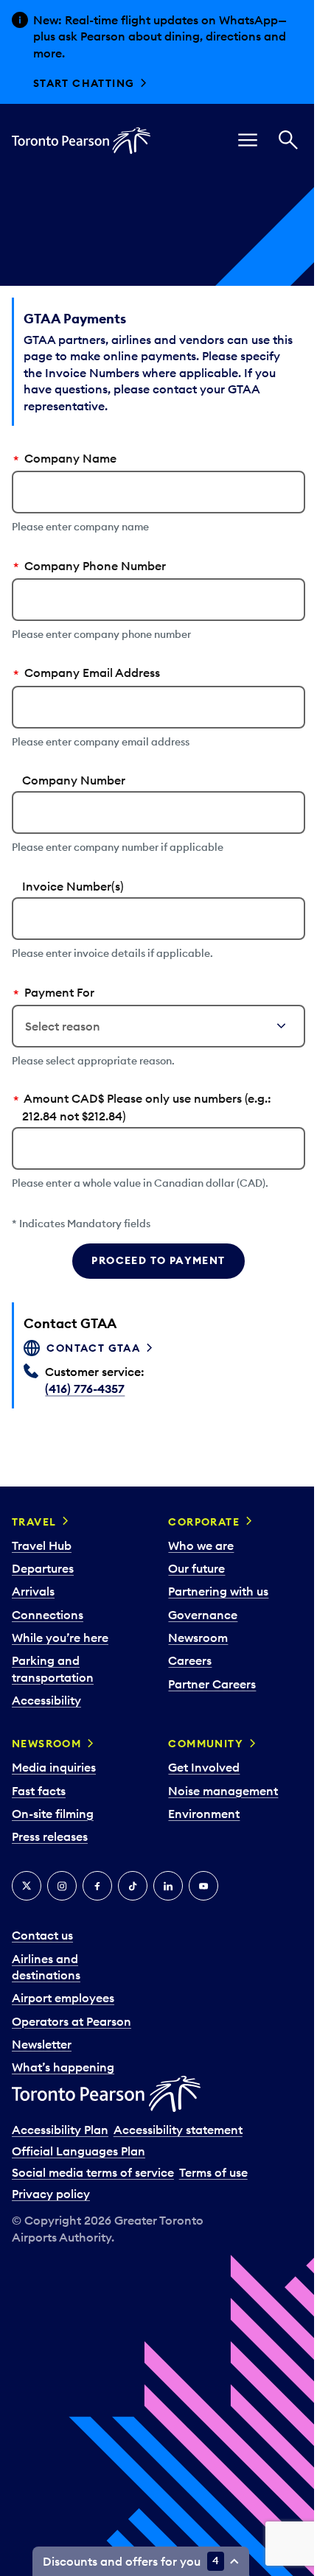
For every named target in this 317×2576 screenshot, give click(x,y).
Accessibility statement (178, 2130)
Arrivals (33, 1591)
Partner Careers (212, 1684)
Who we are (201, 1545)
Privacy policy (51, 2194)
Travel (34, 1522)
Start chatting (84, 83)
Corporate (204, 1522)
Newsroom (198, 1638)
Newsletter (42, 2044)
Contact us (42, 1935)
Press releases (50, 1836)
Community (206, 1744)
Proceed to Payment (158, 1260)
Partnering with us (218, 1591)
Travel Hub (42, 1545)
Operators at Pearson (72, 2021)
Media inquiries (54, 1767)
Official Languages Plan (79, 2151)
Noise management (223, 1791)
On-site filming (53, 1814)
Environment (204, 1814)
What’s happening (63, 2067)
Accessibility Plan (60, 2130)
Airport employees (63, 1998)
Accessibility (46, 1700)
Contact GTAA (93, 1348)
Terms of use (213, 2172)
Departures (43, 1568)
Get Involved (204, 1767)
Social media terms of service (93, 2172)
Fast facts (39, 1791)
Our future (196, 1568)
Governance (203, 1615)
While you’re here (60, 1638)
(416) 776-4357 (85, 1389)
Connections (48, 1615)
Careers (190, 1660)
